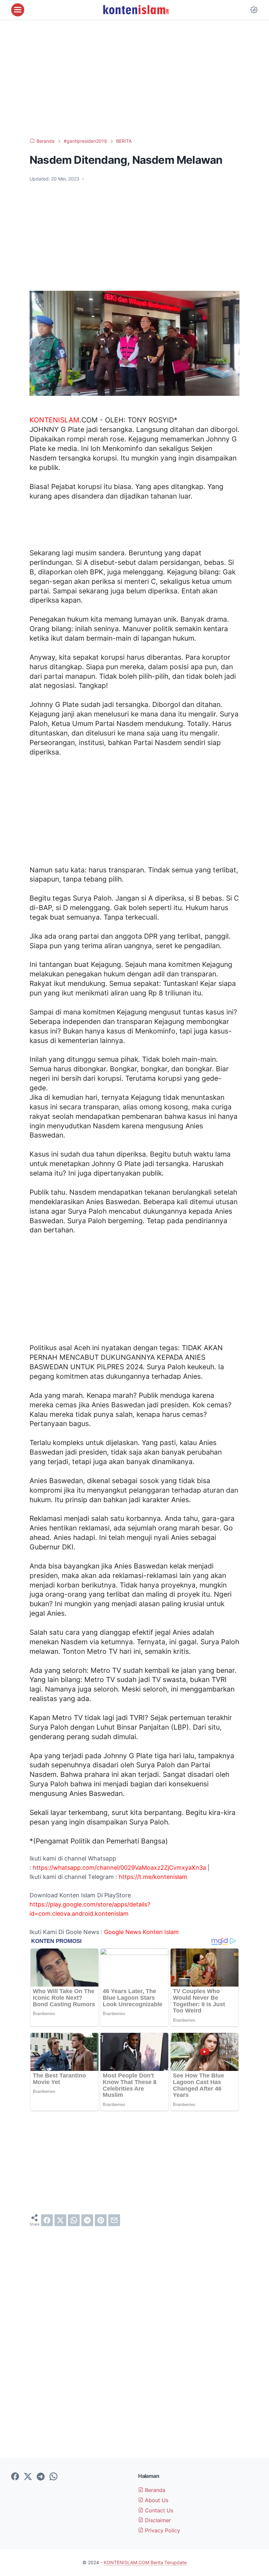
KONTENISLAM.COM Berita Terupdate (145, 2562)
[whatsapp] (74, 2220)
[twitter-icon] (28, 2477)
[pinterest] (101, 2220)
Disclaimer (157, 2520)
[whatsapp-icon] (53, 2477)
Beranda (154, 2490)
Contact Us (158, 2510)
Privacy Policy (162, 2530)
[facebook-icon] (15, 2477)
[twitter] (60, 2220)
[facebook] (47, 2220)
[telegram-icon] (41, 2477)
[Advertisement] (134, 79)
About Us (156, 2500)
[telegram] (87, 2220)
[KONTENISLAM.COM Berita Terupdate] (135, 10)
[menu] (18, 10)
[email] (114, 2220)
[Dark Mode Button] (254, 10)
